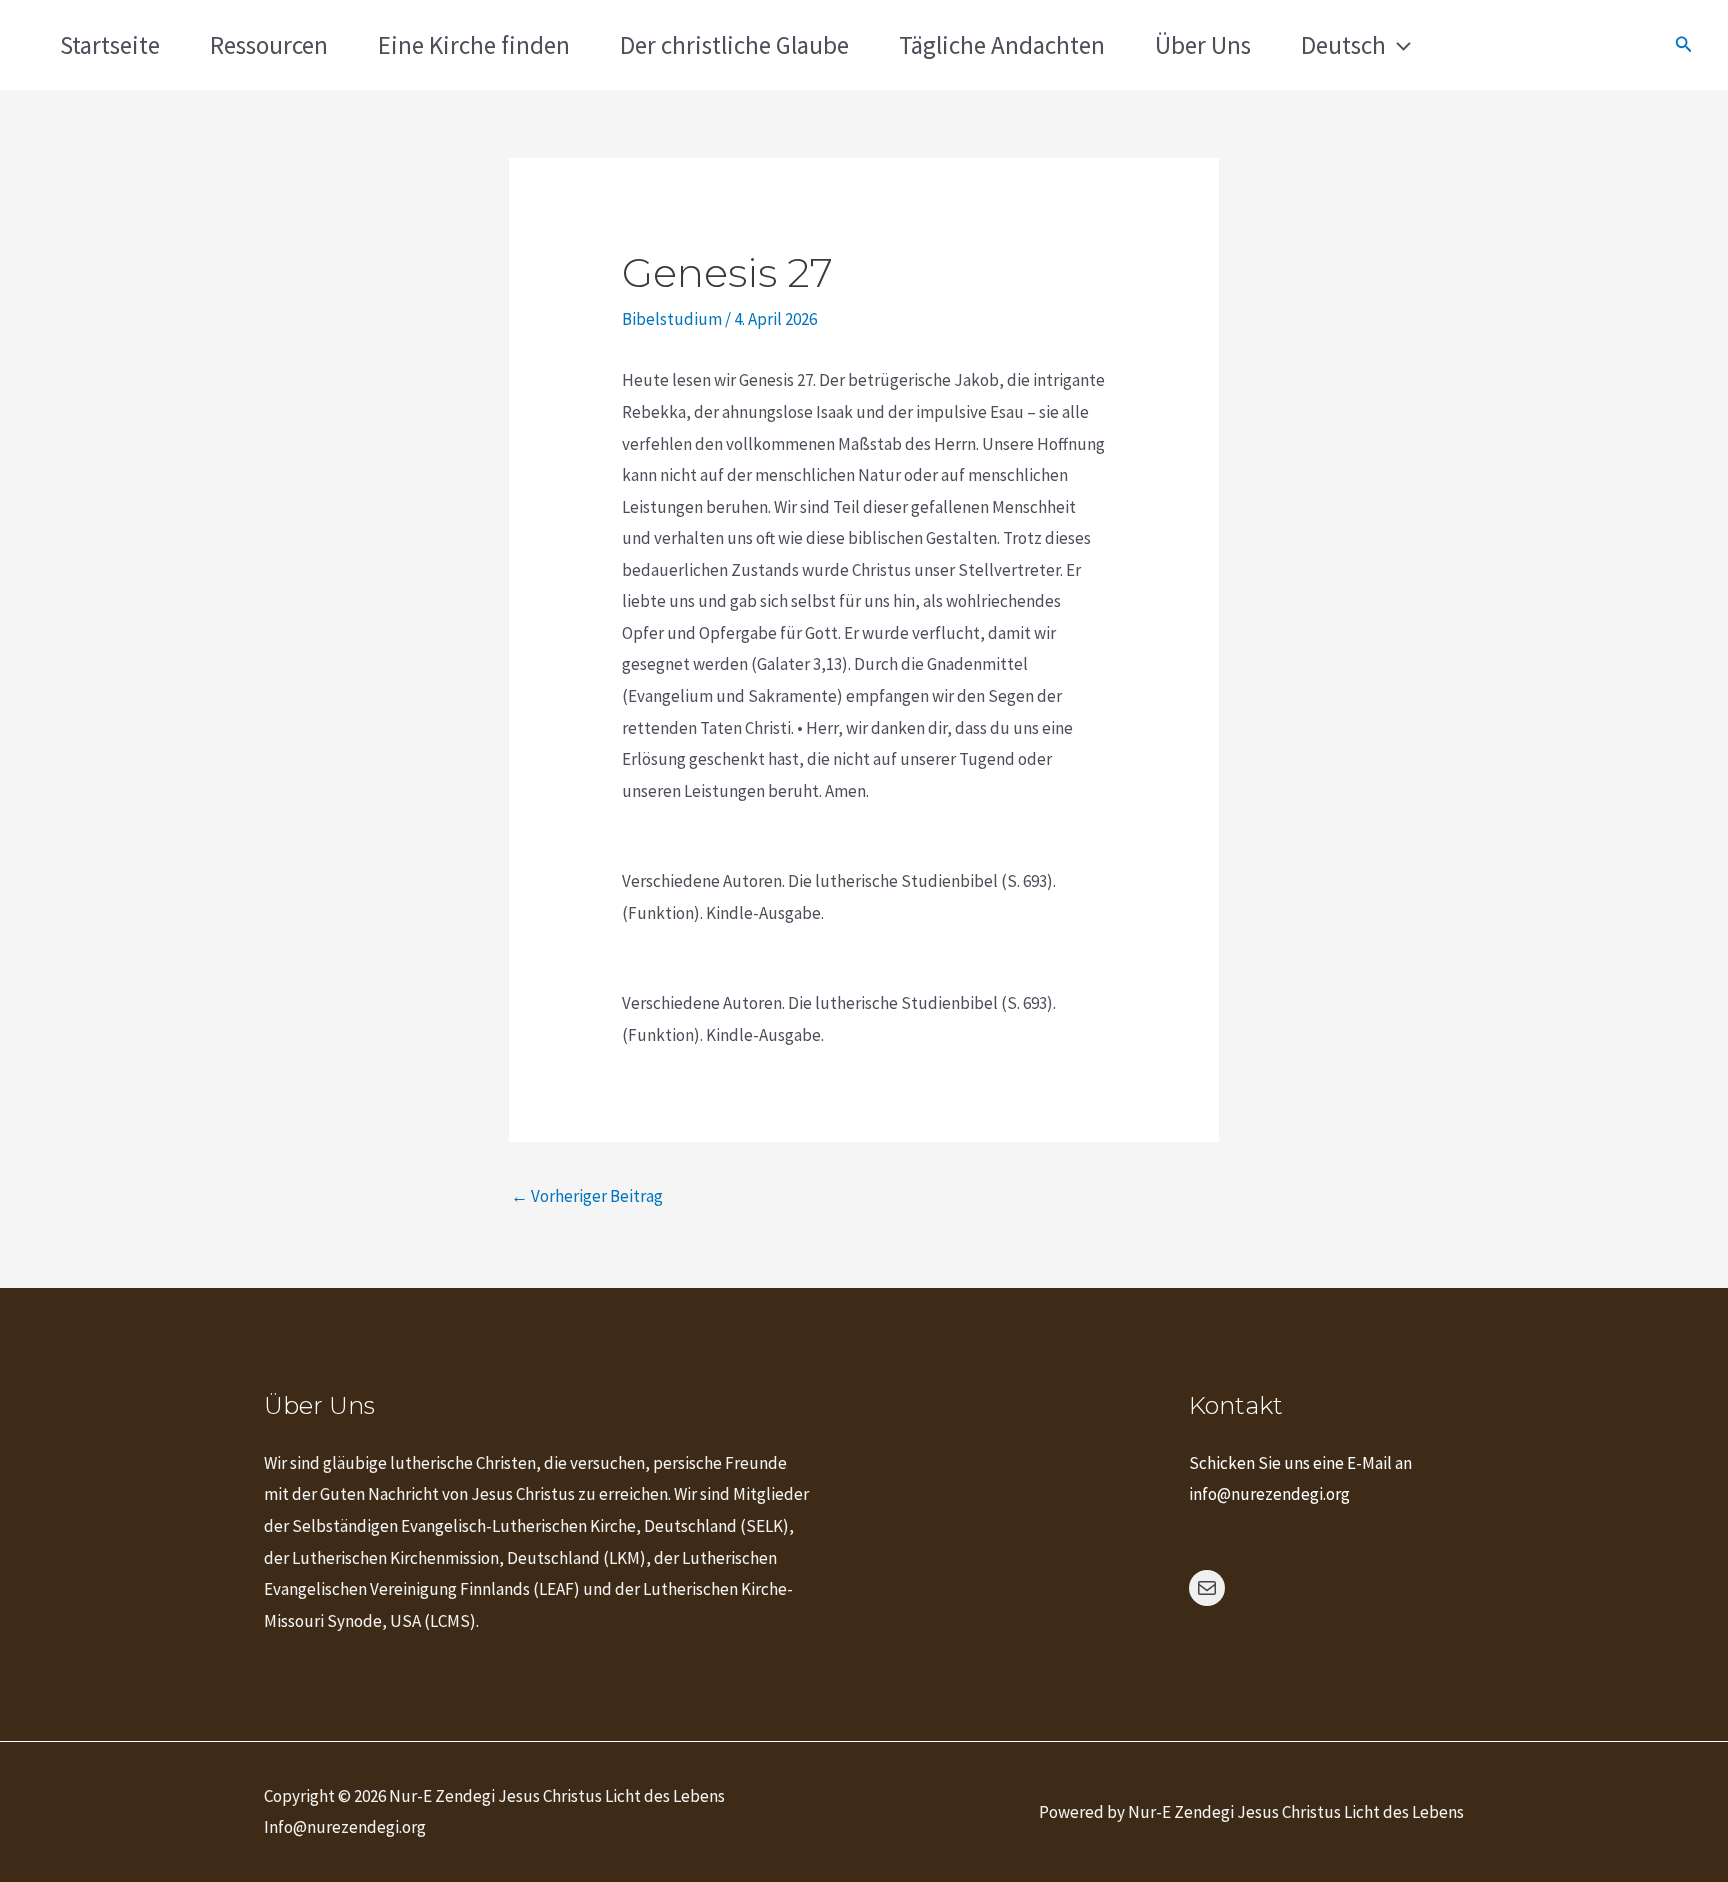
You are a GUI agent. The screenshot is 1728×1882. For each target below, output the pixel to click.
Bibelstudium (672, 319)
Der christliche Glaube (734, 45)
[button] (1398, 45)
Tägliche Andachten (1002, 45)
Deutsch (1343, 45)
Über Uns (1203, 45)
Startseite (110, 45)
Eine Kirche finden (474, 45)
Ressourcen (269, 45)
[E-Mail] (1207, 1588)
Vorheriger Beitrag (587, 1196)
